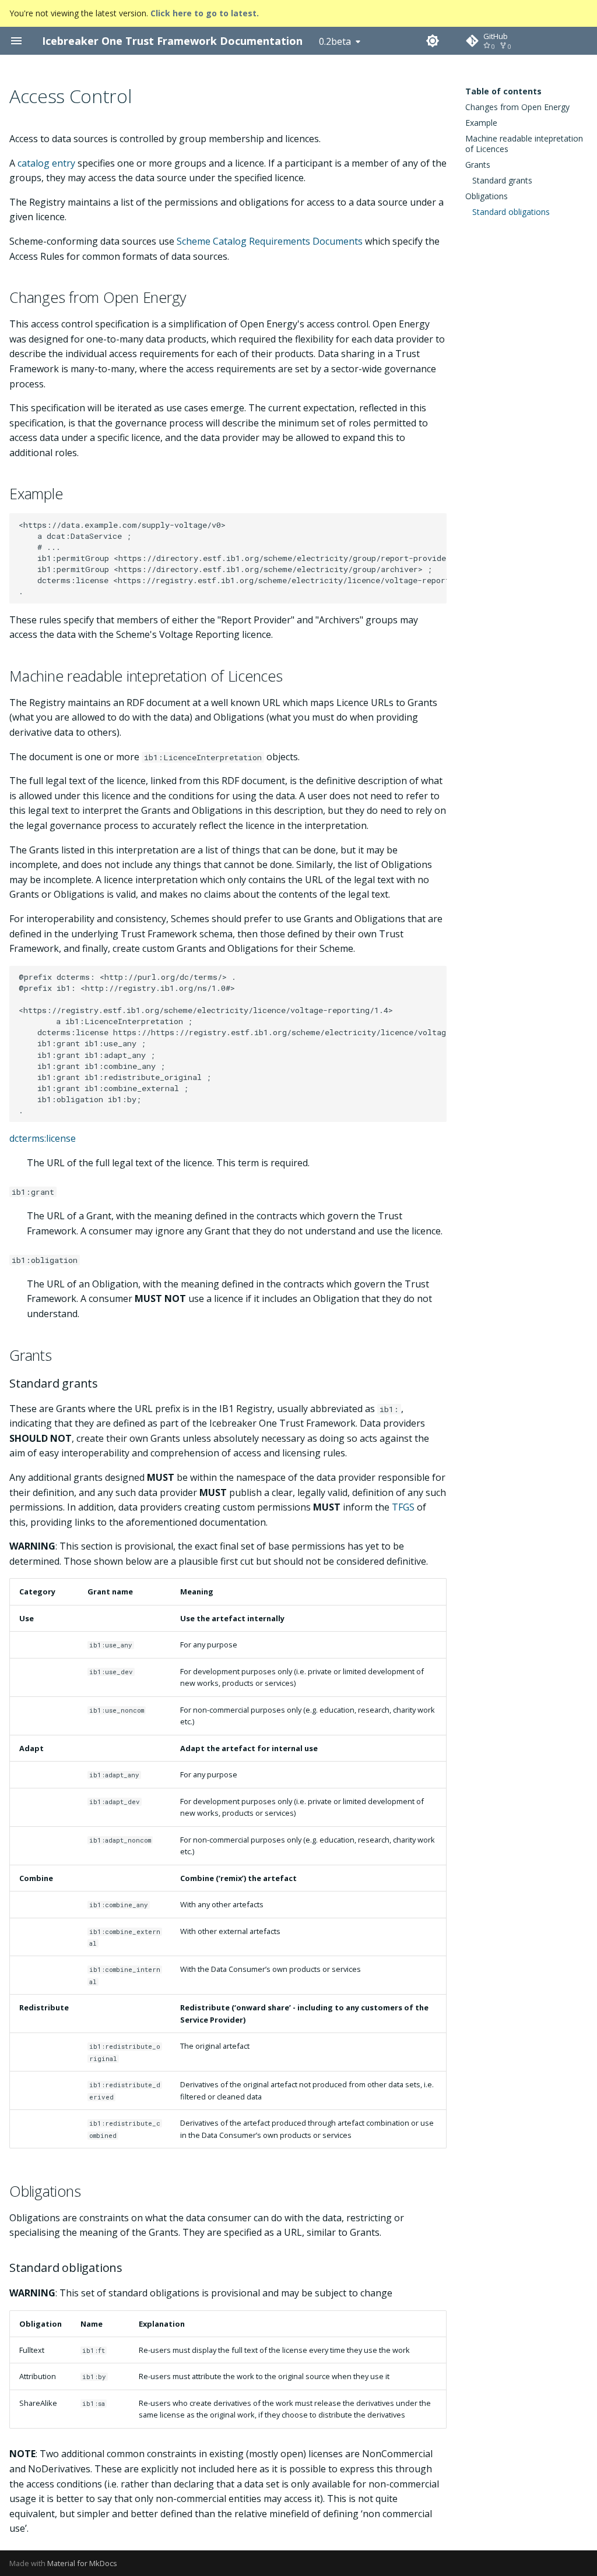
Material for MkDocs (82, 2563)
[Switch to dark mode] (433, 41)
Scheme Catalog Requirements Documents (270, 241)
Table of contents (503, 91)
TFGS (403, 1507)
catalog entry (46, 163)
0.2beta (335, 41)
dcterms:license (43, 1138)
